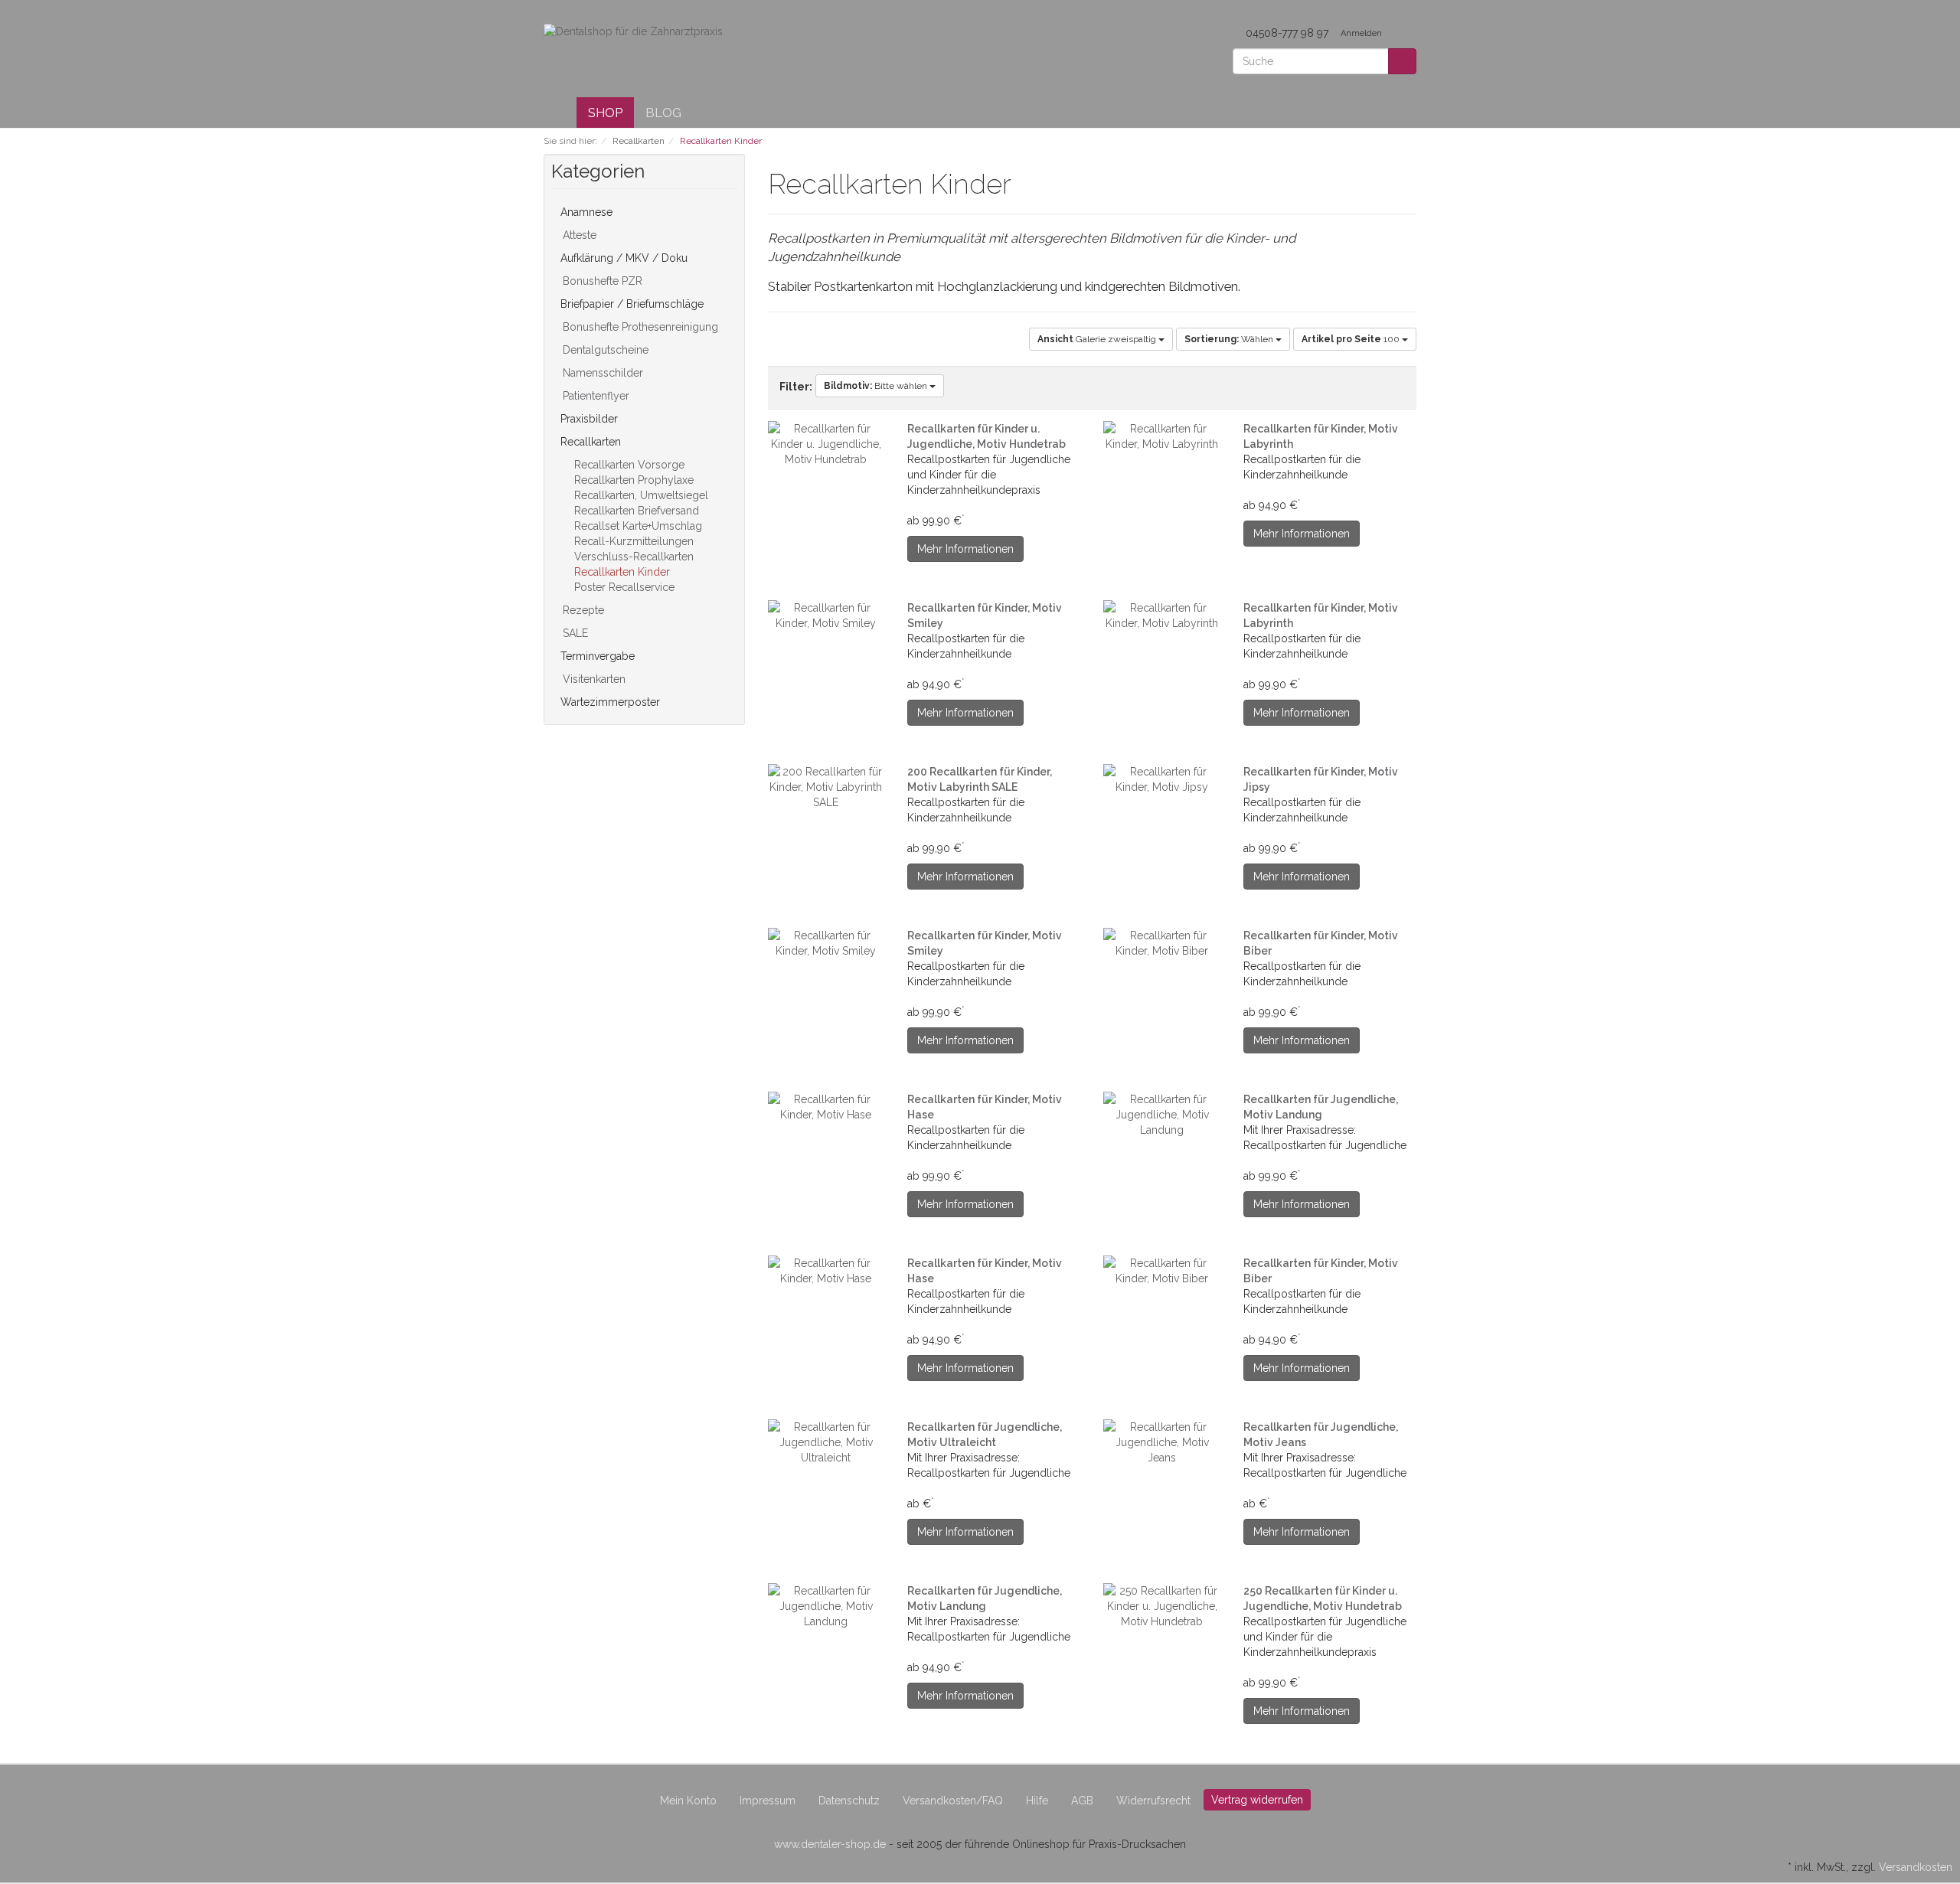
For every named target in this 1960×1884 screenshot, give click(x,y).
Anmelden (1362, 33)
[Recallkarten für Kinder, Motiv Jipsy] (1162, 779)
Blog (663, 113)
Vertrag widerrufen (1257, 1800)
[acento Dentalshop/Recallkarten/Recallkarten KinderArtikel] (1021, 187)
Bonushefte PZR (601, 281)
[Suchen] (1402, 61)
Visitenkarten (593, 679)
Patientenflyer (595, 396)
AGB (1082, 1801)
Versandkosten (1916, 1867)
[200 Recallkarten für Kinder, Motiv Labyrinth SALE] (826, 787)
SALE (574, 633)
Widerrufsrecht (1153, 1801)
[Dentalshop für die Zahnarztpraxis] (633, 31)
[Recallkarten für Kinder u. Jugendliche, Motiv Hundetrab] (826, 444)
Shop (605, 113)
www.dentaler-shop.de (830, 1844)
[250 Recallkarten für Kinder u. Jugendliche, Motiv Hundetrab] (1162, 1606)
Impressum (768, 1801)
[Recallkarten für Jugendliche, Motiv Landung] (1162, 1115)
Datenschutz (849, 1801)
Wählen (1230, 339)
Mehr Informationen (965, 549)
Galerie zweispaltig (1098, 339)
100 (1352, 339)
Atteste (578, 235)
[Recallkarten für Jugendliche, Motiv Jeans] (1162, 1442)
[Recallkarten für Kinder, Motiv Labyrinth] (1162, 436)
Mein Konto (688, 1801)
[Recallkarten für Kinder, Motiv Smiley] (826, 615)
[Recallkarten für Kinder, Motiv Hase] (826, 1107)
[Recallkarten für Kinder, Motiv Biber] (1162, 943)
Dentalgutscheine (604, 350)
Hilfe (1037, 1801)
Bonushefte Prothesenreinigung (639, 327)
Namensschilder (601, 373)
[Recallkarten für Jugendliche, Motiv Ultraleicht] (826, 1442)
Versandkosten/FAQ (953, 1801)
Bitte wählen (877, 386)
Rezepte (582, 610)
